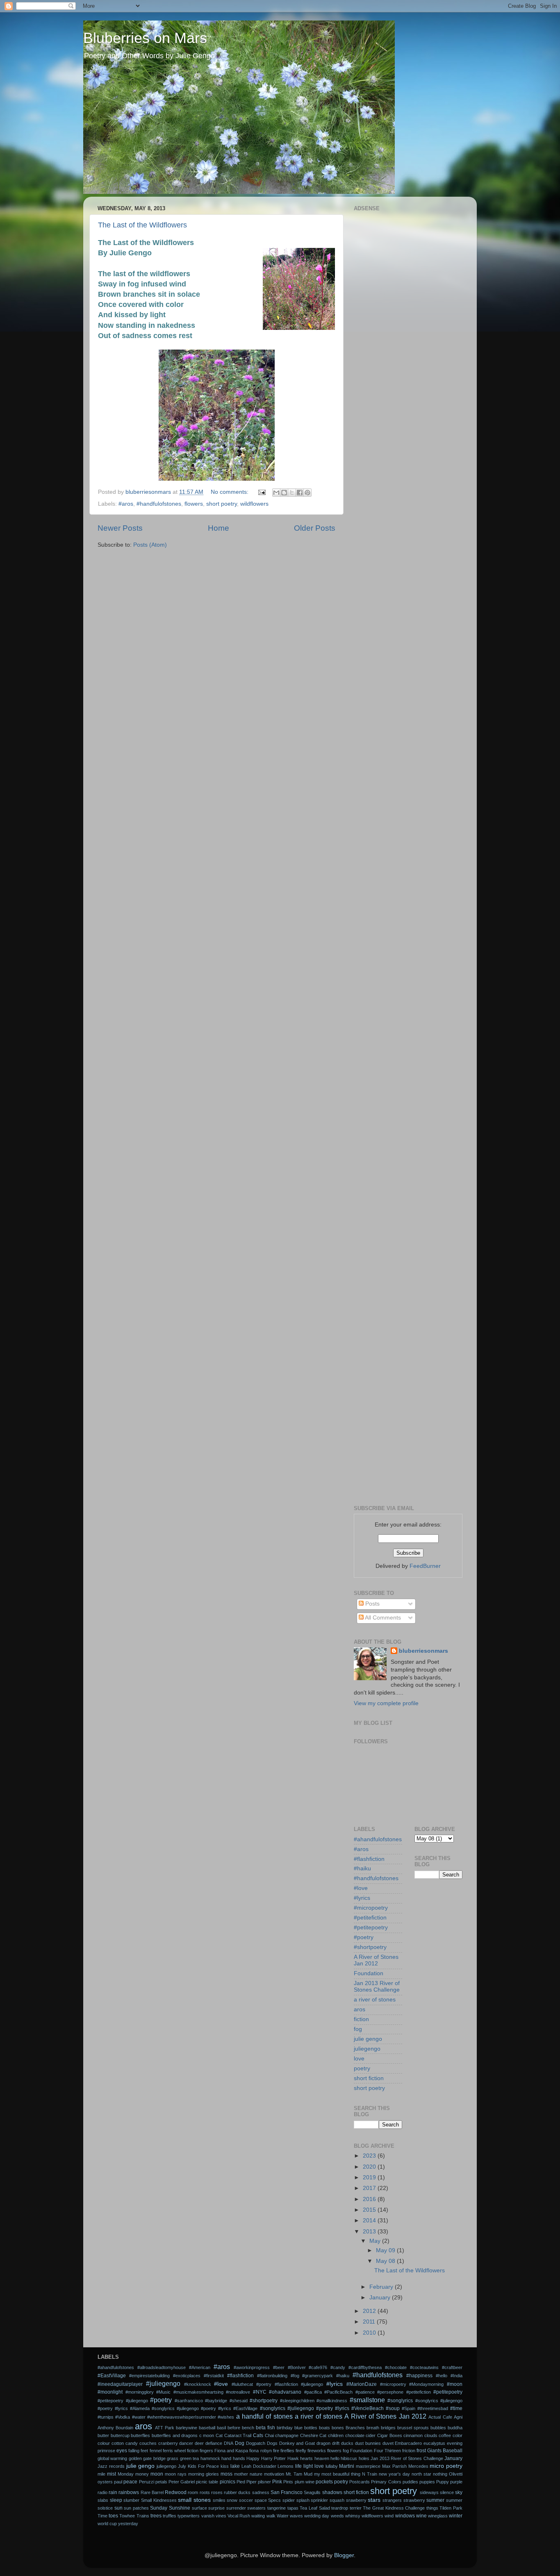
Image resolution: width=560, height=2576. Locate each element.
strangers (392, 2500)
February (382, 2287)
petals (161, 2482)
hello (335, 2458)
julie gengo (368, 2039)
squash (337, 2500)
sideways (429, 2492)
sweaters (256, 2508)
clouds (431, 2435)
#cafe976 (318, 2367)
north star (421, 2474)
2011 (370, 2322)
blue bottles (306, 2428)
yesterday (128, 2524)
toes (113, 2516)
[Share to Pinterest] (307, 493)
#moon (455, 2384)
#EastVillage (112, 2376)
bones (338, 2428)
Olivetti (456, 2474)
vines (221, 2516)
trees (156, 2516)
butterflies (140, 2435)
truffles (170, 2516)
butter (103, 2435)
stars (374, 2500)
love (359, 2059)
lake (235, 2466)
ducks (347, 2443)
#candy (338, 2367)
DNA (229, 2443)
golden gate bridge (147, 2458)
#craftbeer (452, 2367)
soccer (246, 2500)
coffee (445, 2435)
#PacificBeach (338, 2392)
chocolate (355, 2435)
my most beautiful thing (337, 2474)
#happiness (419, 2376)
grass (173, 2458)
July (182, 2466)
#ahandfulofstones (378, 1839)
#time (456, 2408)
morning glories (204, 2474)
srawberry (356, 2500)
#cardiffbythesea (365, 2367)
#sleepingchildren (297, 2401)
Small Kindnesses (159, 2500)
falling (134, 2451)
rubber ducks (237, 2492)
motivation (274, 2474)
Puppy (443, 2482)
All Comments (382, 1618)
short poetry (222, 504)
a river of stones (375, 2000)
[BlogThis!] (284, 493)
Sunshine (180, 2508)
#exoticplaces (187, 2376)
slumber (131, 2500)
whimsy (353, 2516)
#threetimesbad (433, 2408)
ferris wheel (174, 2451)
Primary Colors (386, 2482)
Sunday (159, 2508)
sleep (116, 2500)
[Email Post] (261, 492)
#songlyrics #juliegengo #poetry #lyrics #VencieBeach (322, 2408)
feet (144, 2451)
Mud (308, 2474)
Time (102, 2516)
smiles (219, 2500)
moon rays (176, 2474)
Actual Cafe (440, 2417)
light (308, 2466)
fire (276, 2451)
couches (148, 2443)
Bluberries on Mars (145, 38)
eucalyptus (434, 2443)
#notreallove (238, 2392)
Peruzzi (147, 2482)
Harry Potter (273, 2458)
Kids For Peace (204, 2466)
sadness (261, 2492)
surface (199, 2508)
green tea (189, 2458)
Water (283, 2516)
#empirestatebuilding (149, 2376)
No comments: (230, 492)
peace (130, 2482)
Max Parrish (394, 2466)
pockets (324, 2482)
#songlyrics (400, 2401)
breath (373, 2428)
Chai (269, 2435)
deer (199, 2443)
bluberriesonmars (423, 1651)
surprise (216, 2508)
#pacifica (313, 2392)
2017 (370, 2188)
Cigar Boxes (390, 2435)
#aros (126, 504)
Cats (258, 2435)
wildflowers (254, 504)
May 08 (386, 2261)
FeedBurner (425, 1566)
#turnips (106, 2417)
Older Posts (315, 528)
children (336, 2435)
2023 (370, 2156)
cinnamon (413, 2435)
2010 (370, 2333)
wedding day (317, 2516)
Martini (347, 2466)
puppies (427, 2482)
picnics (228, 2482)
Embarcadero (408, 2443)
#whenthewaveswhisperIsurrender (182, 2417)
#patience (365, 2392)
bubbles (438, 2428)
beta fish (265, 2428)
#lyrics (362, 1898)
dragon (323, 2443)
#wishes (226, 2417)
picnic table (207, 2482)
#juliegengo (163, 2383)
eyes (122, 2451)
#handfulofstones (159, 504)
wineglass (438, 2516)
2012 (370, 2311)
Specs (274, 2500)
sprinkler (319, 2500)
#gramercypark (318, 2376)
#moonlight (110, 2392)
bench (248, 2428)
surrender (236, 2508)
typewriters (189, 2516)
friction (409, 2451)
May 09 (386, 2250)
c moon (207, 2435)
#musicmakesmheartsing (198, 2392)
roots (205, 2492)
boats (324, 2428)
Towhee (127, 2516)
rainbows (129, 2492)
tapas (293, 2508)
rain (113, 2492)
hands (239, 2458)
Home (219, 528)
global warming (112, 2458)
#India (456, 2376)
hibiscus (349, 2458)
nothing (440, 2474)
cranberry (168, 2443)
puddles (410, 2482)
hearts (306, 2458)
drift (336, 2443)
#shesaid (239, 2401)
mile (101, 2474)
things (432, 2508)
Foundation (369, 1973)
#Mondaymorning (426, 2384)
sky (459, 2492)
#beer (279, 2367)
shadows (332, 2492)
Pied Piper (247, 2482)
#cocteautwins (424, 2367)
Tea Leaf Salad (315, 2508)
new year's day (394, 2474)
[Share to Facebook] (300, 493)
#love (361, 1888)
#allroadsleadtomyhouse (162, 2367)
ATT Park (165, 2428)
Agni (458, 2417)
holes (364, 2458)
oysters (105, 2482)
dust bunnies (368, 2443)
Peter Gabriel (182, 2482)
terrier (356, 2508)
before (234, 2428)
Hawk (293, 2458)
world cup (107, 2524)
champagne (287, 2435)
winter (456, 2516)
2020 (370, 2167)
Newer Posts (120, 528)
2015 (370, 2210)
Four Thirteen (387, 2451)
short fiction (369, 2078)
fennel (156, 2451)
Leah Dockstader (259, 2466)
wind (389, 2516)
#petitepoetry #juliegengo (123, 2401)
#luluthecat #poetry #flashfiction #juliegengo (277, 2384)
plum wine (305, 2482)
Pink (277, 2482)
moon (157, 2474)
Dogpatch (256, 2443)
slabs (103, 2500)
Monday (126, 2474)
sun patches (136, 2508)
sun (118, 2508)
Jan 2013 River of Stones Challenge (377, 1987)
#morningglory (140, 2392)
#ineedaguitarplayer (120, 2384)
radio (102, 2492)
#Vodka (123, 2417)
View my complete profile (386, 1703)
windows (405, 2516)
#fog (295, 2376)
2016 (370, 2199)
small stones (194, 2500)
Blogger (344, 2555)
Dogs (272, 2443)
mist (112, 2474)
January (381, 2298)
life (298, 2466)
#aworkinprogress (252, 2367)
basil (221, 2428)
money (142, 2474)
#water (139, 2417)
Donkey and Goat (297, 2443)
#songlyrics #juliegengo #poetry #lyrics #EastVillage (205, 2408)
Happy (253, 2458)
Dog (240, 2443)
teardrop (340, 2508)
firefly (301, 2451)
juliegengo (367, 2049)
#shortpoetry (370, 1947)
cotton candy (125, 2443)
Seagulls (312, 2492)
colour (104, 2443)
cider (371, 2435)
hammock (210, 2458)
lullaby (332, 2466)
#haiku (362, 1868)
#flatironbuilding (272, 2376)
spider (289, 2500)
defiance (214, 2443)
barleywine (187, 2428)
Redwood (176, 2492)
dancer (186, 2443)
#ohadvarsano (285, 2392)
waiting (258, 2516)
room (193, 2492)
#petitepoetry (371, 1927)
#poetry (364, 1937)
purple (456, 2482)
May (376, 2241)
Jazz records (111, 2466)
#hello (442, 2376)
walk (271, 2516)
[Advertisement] (408, 337)
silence (447, 2492)
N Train (370, 2474)
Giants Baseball (445, 2451)
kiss (225, 2466)
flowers (194, 504)
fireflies (287, 2451)
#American (200, 2367)
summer (435, 2500)
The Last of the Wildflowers (142, 225)
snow (232, 2500)
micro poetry (446, 2466)
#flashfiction (369, 1859)
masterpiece (368, 2466)
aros (360, 2009)
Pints (288, 2482)
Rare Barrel (152, 2492)
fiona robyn (260, 2451)
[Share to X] (292, 493)
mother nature (248, 2474)
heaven (322, 2458)
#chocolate (396, 2367)
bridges (388, 2428)
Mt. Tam (294, 2474)
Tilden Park (451, 2508)
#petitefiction (370, 1918)
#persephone (390, 2392)
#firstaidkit (214, 2376)
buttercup (120, 2435)
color (458, 2435)
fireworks (317, 2451)
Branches (355, 2428)
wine (421, 2516)
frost (421, 2451)
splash (303, 2500)
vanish (208, 2516)
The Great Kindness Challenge (394, 2508)
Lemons (286, 2466)
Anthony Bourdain (115, 2428)
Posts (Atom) (150, 545)
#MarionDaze (362, 2384)
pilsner (264, 2482)
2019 (370, 2177)
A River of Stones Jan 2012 (376, 1960)
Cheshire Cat (313, 2435)
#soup (393, 2408)
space (261, 2500)
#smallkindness (332, 2401)
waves (296, 2516)
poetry (362, 2068)
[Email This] (276, 493)
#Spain (409, 2408)
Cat (219, 2435)
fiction (361, 2019)
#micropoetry (371, 1908)
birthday (285, 2428)
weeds (337, 2516)
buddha (455, 2428)
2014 (370, 2220)
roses (217, 2492)
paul (118, 2482)
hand (226, 2458)
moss (227, 2474)
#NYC (260, 2392)
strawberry (414, 2500)
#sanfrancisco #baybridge (201, 2401)
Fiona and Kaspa (231, 2451)
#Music (163, 2392)
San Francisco (287, 2492)
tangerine (277, 2508)
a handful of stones (264, 2416)
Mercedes (418, 2466)
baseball (207, 2428)
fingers (206, 2451)
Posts (372, 1604)
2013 (370, 2232)
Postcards (360, 2482)
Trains (143, 2516)
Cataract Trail (238, 2435)
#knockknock (198, 2384)
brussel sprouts (413, 2428)
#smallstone (367, 2400)
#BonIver (297, 2367)
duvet (388, 2443)
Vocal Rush (239, 2516)
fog (358, 2029)
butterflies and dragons (175, 2435)
